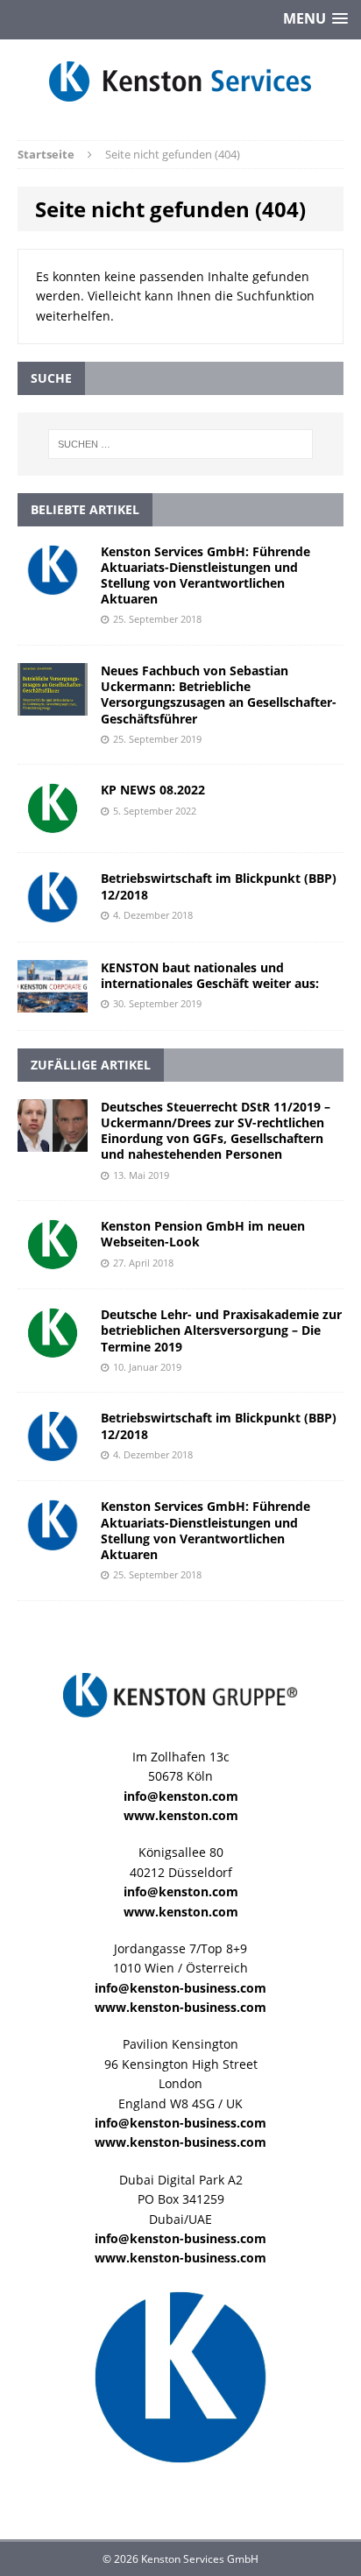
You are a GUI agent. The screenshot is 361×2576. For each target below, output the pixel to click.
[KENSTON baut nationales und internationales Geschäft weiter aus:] (53, 1002)
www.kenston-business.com (180, 2007)
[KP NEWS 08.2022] (53, 825)
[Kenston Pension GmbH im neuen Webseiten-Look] (53, 1261)
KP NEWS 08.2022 (153, 790)
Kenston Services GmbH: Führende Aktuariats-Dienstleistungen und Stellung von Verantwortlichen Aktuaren (205, 575)
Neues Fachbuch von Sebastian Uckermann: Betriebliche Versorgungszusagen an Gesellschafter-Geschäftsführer (219, 695)
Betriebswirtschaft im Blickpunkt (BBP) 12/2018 (219, 886)
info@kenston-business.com (180, 1988)
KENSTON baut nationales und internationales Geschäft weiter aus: (210, 975)
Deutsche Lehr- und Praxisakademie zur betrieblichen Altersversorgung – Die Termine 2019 (221, 1330)
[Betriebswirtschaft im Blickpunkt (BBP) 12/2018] (53, 913)
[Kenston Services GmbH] (180, 81)
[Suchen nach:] (181, 444)
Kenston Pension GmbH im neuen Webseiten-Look (203, 1234)
